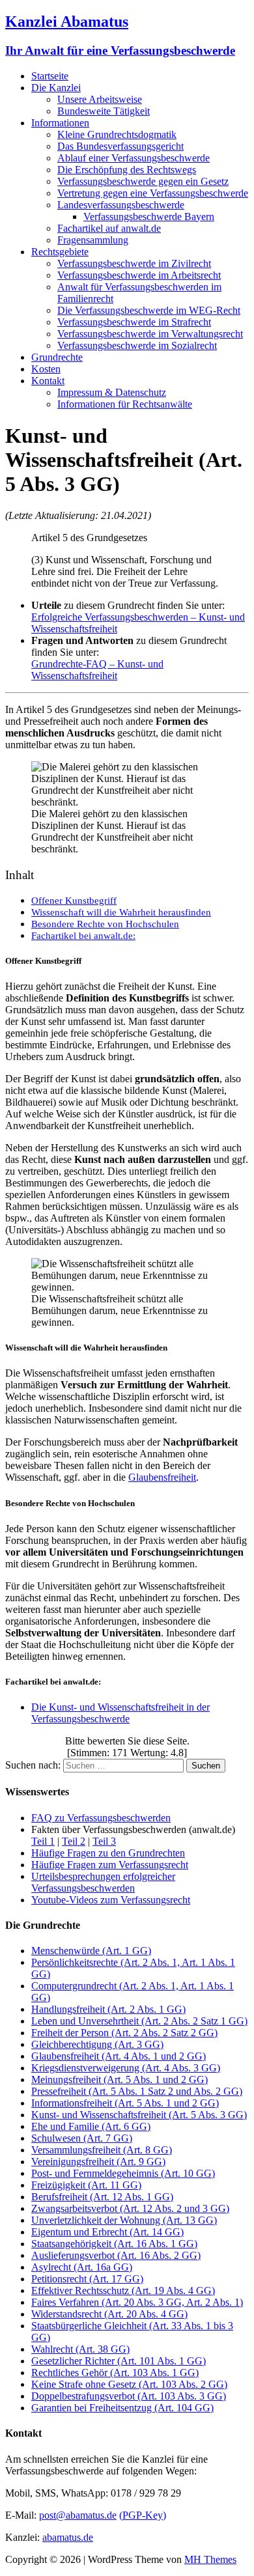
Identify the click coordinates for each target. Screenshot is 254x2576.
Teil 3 (104, 1841)
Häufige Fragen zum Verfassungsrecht (110, 1865)
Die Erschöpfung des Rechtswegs (127, 170)
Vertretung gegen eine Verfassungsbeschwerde (153, 193)
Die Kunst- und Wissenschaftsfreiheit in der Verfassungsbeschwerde (120, 1713)
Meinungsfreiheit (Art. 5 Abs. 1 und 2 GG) (120, 2079)
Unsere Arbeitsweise (100, 99)
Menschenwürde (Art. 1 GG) (91, 1951)
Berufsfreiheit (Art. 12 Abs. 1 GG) (102, 2197)
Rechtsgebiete (60, 252)
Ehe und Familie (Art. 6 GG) (91, 2126)
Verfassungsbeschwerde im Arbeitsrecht (139, 275)
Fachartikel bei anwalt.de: (83, 935)
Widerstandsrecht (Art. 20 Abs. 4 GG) (109, 2314)
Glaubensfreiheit (162, 1477)
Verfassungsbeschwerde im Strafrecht (134, 322)
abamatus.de (68, 2537)
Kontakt (48, 381)
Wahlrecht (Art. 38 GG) (80, 2349)
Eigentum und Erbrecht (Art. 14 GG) (107, 2232)
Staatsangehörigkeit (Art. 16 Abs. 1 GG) (114, 2244)
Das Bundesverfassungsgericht (120, 146)
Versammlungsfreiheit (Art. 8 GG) (102, 2150)
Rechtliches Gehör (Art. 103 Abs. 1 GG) (115, 2373)
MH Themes (210, 2559)
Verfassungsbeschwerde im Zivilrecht (134, 263)
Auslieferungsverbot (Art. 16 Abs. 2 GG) (116, 2255)
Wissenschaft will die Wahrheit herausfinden (121, 912)
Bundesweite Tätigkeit (104, 111)
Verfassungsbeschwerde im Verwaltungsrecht (150, 334)
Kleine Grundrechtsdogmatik (117, 134)
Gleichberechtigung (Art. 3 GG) (97, 2044)
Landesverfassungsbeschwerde (121, 205)
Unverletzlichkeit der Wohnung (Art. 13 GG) (124, 2220)
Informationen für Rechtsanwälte (125, 404)
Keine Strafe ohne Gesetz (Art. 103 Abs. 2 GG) (129, 2384)
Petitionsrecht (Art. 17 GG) (87, 2279)
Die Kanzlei (56, 88)
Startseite (50, 76)
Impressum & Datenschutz (112, 392)
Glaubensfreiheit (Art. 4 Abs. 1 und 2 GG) (119, 2056)
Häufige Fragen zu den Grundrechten (108, 1853)
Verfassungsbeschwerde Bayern (149, 217)
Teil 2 (74, 1841)
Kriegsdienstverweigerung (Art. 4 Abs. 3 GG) (126, 2068)
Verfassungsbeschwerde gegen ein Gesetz (143, 181)
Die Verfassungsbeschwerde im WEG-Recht (149, 310)
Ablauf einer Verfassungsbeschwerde (134, 158)
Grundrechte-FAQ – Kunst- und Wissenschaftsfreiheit (97, 670)
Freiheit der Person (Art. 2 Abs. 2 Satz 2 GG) (124, 2033)
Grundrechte (57, 357)
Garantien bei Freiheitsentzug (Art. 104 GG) (122, 2408)
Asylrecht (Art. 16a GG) (82, 2267)
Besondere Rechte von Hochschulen (105, 924)
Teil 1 (43, 1841)
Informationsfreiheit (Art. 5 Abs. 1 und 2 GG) (125, 2103)
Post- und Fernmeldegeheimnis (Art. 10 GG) (123, 2173)
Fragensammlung (93, 240)
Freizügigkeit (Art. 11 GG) (86, 2185)
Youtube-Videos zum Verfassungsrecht (111, 1900)
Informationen (60, 123)
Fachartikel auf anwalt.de (109, 228)
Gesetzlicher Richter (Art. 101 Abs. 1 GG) (119, 2361)
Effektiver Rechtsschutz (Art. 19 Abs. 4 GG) (123, 2290)
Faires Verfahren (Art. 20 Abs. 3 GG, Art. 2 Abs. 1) (137, 2302)
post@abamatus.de (78, 2515)
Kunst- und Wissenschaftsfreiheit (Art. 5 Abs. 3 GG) (139, 2115)
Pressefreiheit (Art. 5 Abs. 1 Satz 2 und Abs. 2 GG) (137, 2091)
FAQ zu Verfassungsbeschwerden (101, 1818)
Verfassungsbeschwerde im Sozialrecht (137, 345)
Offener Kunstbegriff (74, 900)
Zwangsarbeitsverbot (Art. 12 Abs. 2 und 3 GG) (130, 2208)
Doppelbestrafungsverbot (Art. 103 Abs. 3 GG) (129, 2396)
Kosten (46, 369)
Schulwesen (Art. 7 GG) (82, 2138)
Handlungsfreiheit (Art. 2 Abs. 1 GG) (108, 2009)
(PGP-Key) (143, 2515)
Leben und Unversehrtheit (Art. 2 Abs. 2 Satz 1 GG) (139, 2021)
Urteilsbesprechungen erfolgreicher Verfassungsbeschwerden (103, 1882)
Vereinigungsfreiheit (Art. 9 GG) (98, 2162)
